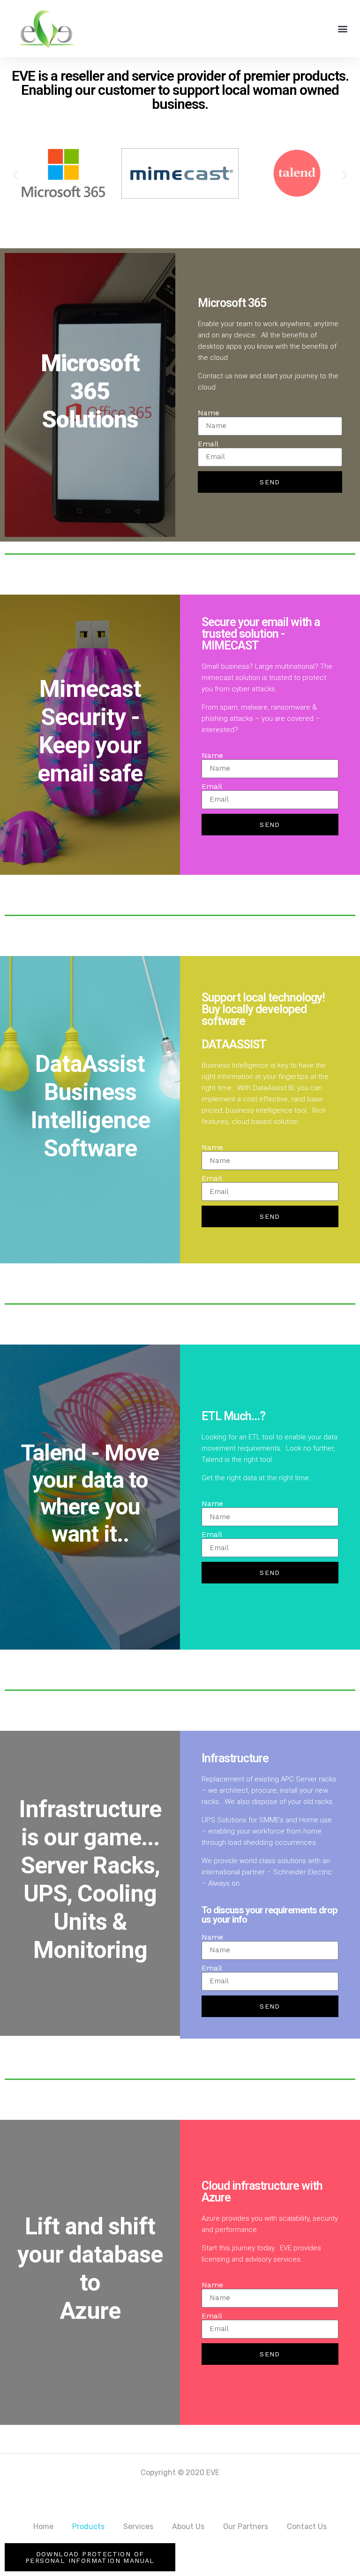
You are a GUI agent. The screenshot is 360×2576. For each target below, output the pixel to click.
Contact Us (307, 2526)
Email (208, 444)
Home (43, 2526)
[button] (343, 28)
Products (88, 2526)
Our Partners (246, 2526)
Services (138, 2526)
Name (209, 413)
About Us (188, 2526)
